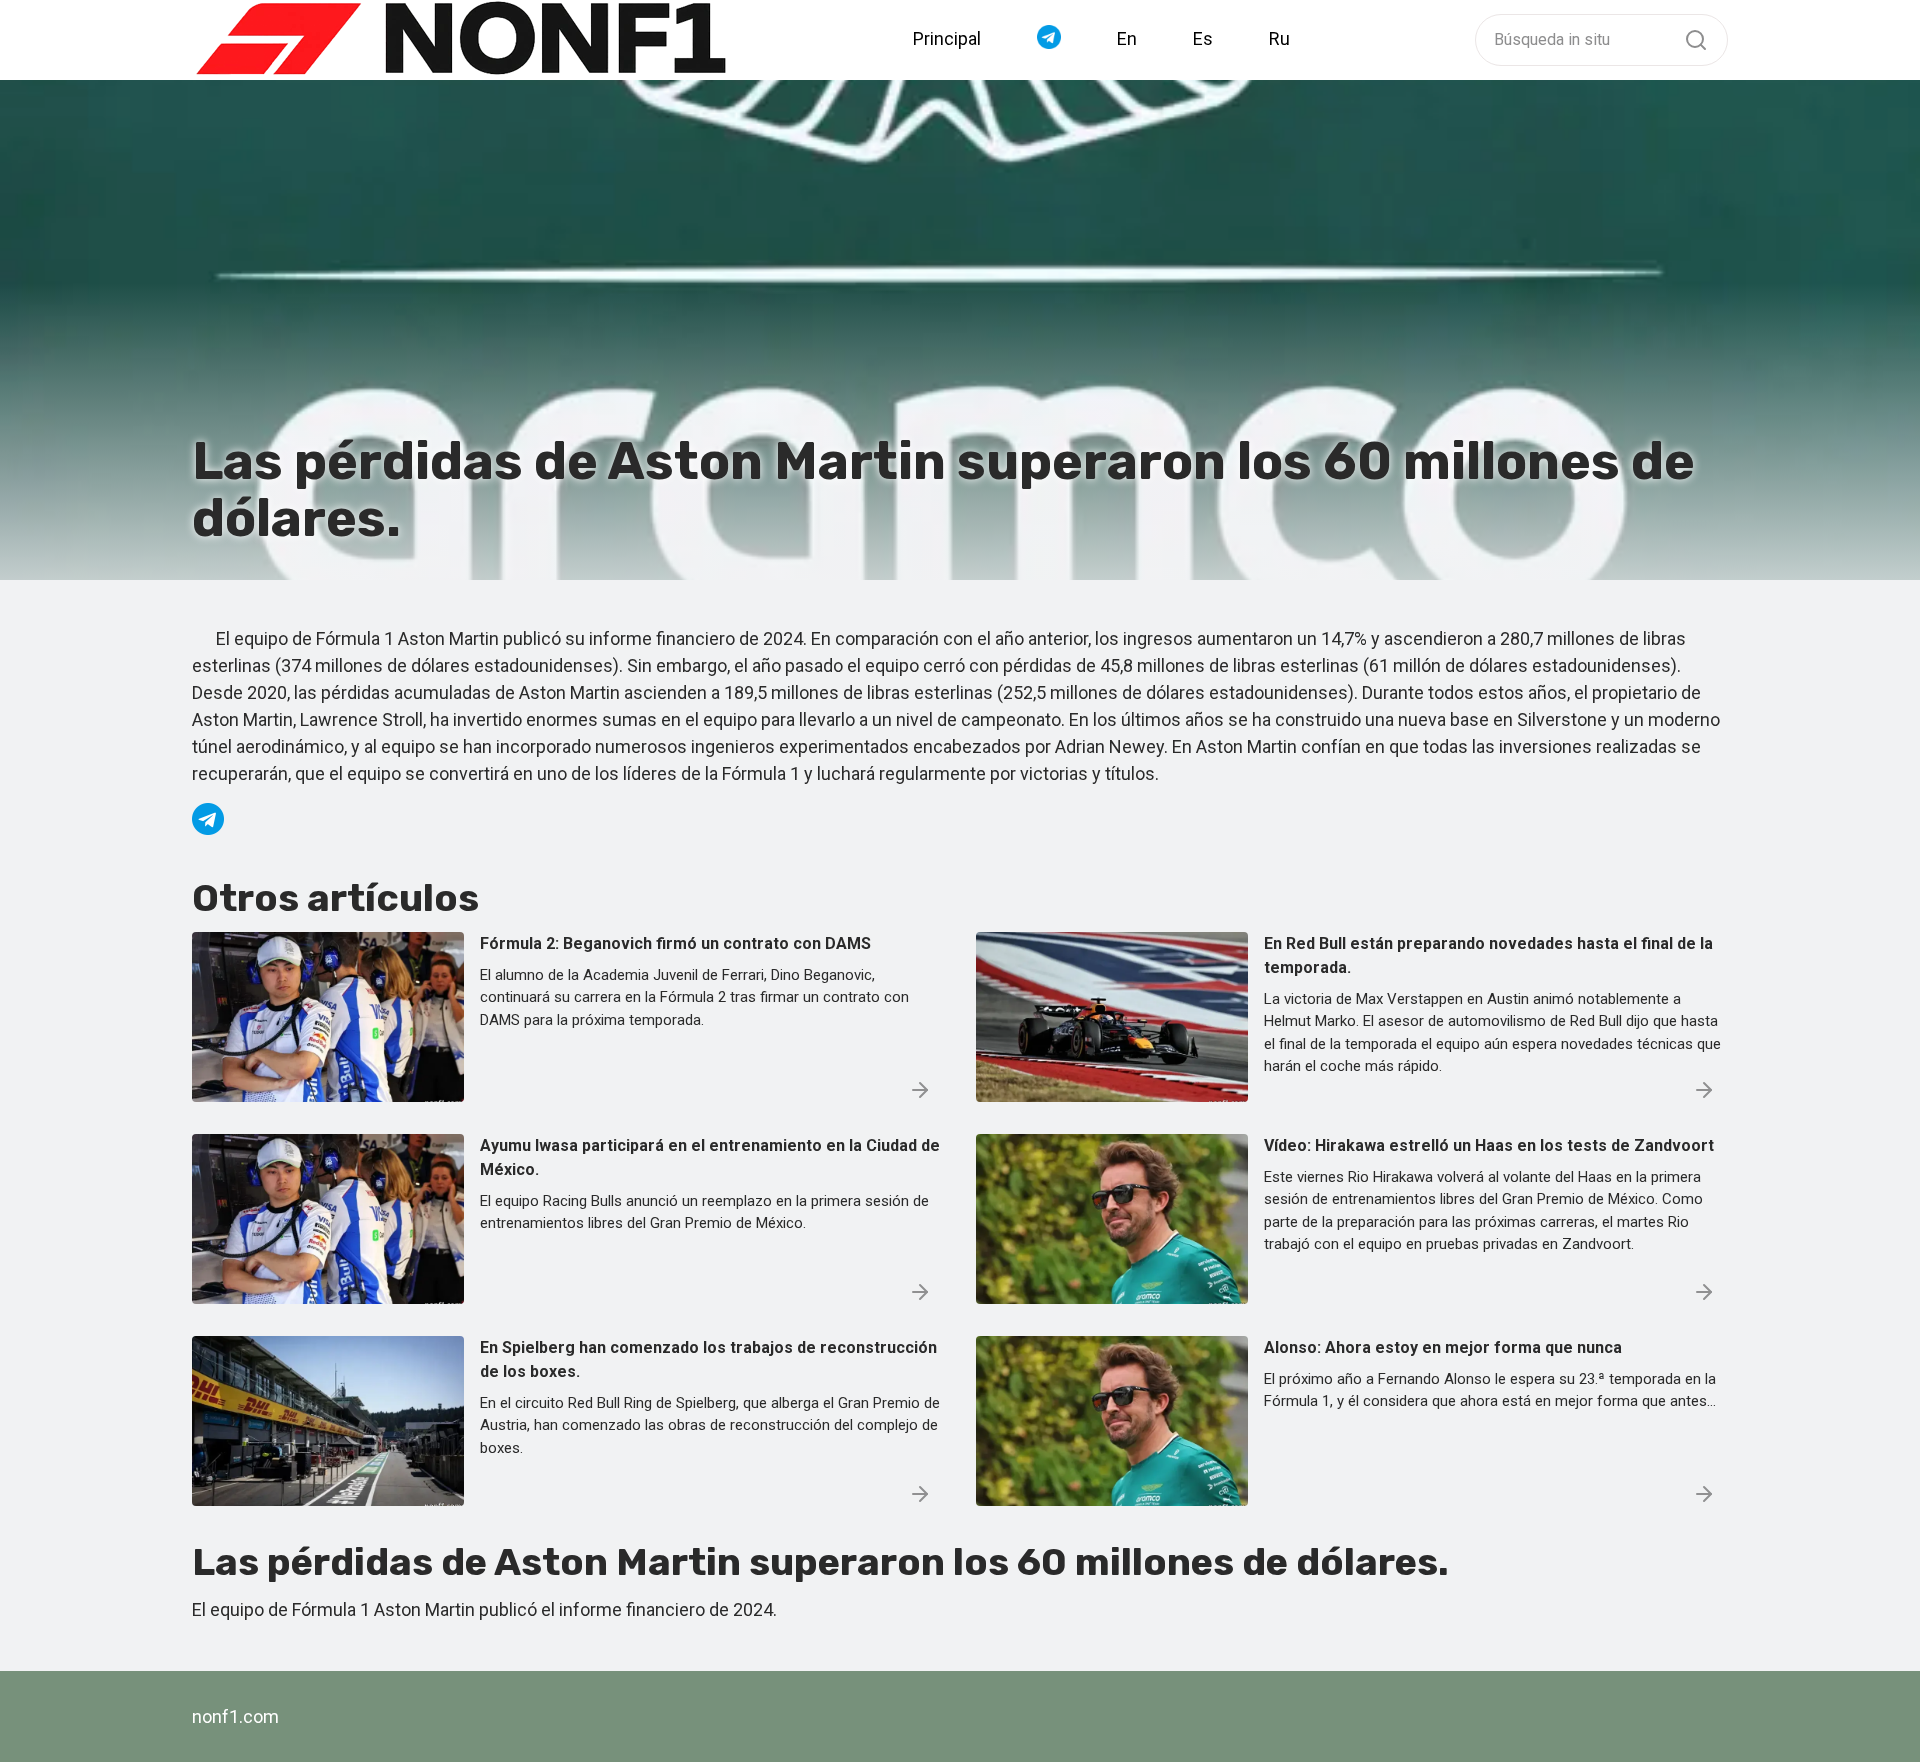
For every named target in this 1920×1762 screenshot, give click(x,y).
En (1127, 38)
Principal (947, 38)
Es (1203, 38)
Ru (1279, 38)
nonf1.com (235, 1716)
